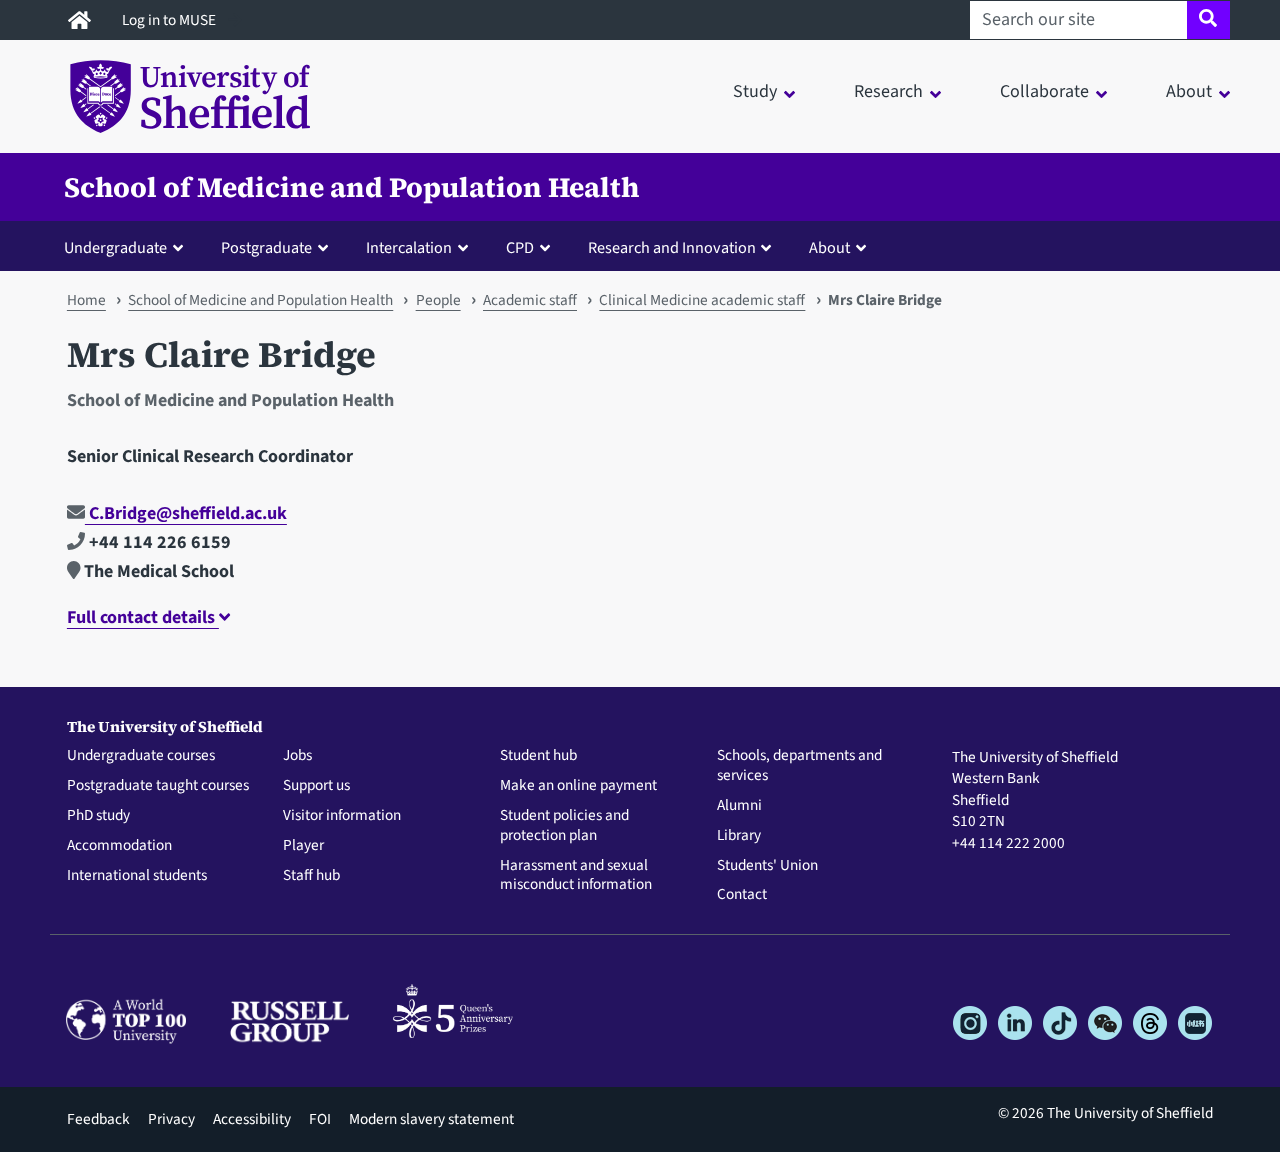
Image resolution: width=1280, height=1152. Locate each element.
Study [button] (755, 91)
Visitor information (342, 816)
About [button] (1189, 91)
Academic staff (530, 300)
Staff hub (311, 876)
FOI (320, 1119)
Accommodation (119, 846)
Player (303, 846)
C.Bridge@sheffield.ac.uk (186, 513)
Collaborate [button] (1044, 91)
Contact (742, 895)
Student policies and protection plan (564, 826)
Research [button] (888, 91)
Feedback (98, 1119)
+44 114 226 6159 (158, 542)
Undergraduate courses (141, 756)
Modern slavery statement (431, 1119)
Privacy (171, 1119)
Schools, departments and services (799, 766)
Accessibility (252, 1119)
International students (137, 876)
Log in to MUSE (170, 20)
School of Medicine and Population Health (351, 187)
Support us (316, 786)
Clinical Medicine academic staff (702, 300)
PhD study (98, 816)
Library (739, 836)
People (438, 300)
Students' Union (767, 866)
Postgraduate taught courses (158, 786)
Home (86, 300)
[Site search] (1208, 20)
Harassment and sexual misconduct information (576, 876)
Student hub (538, 756)
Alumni (739, 806)
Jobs (297, 756)
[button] (128, 247)
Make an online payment (578, 786)
